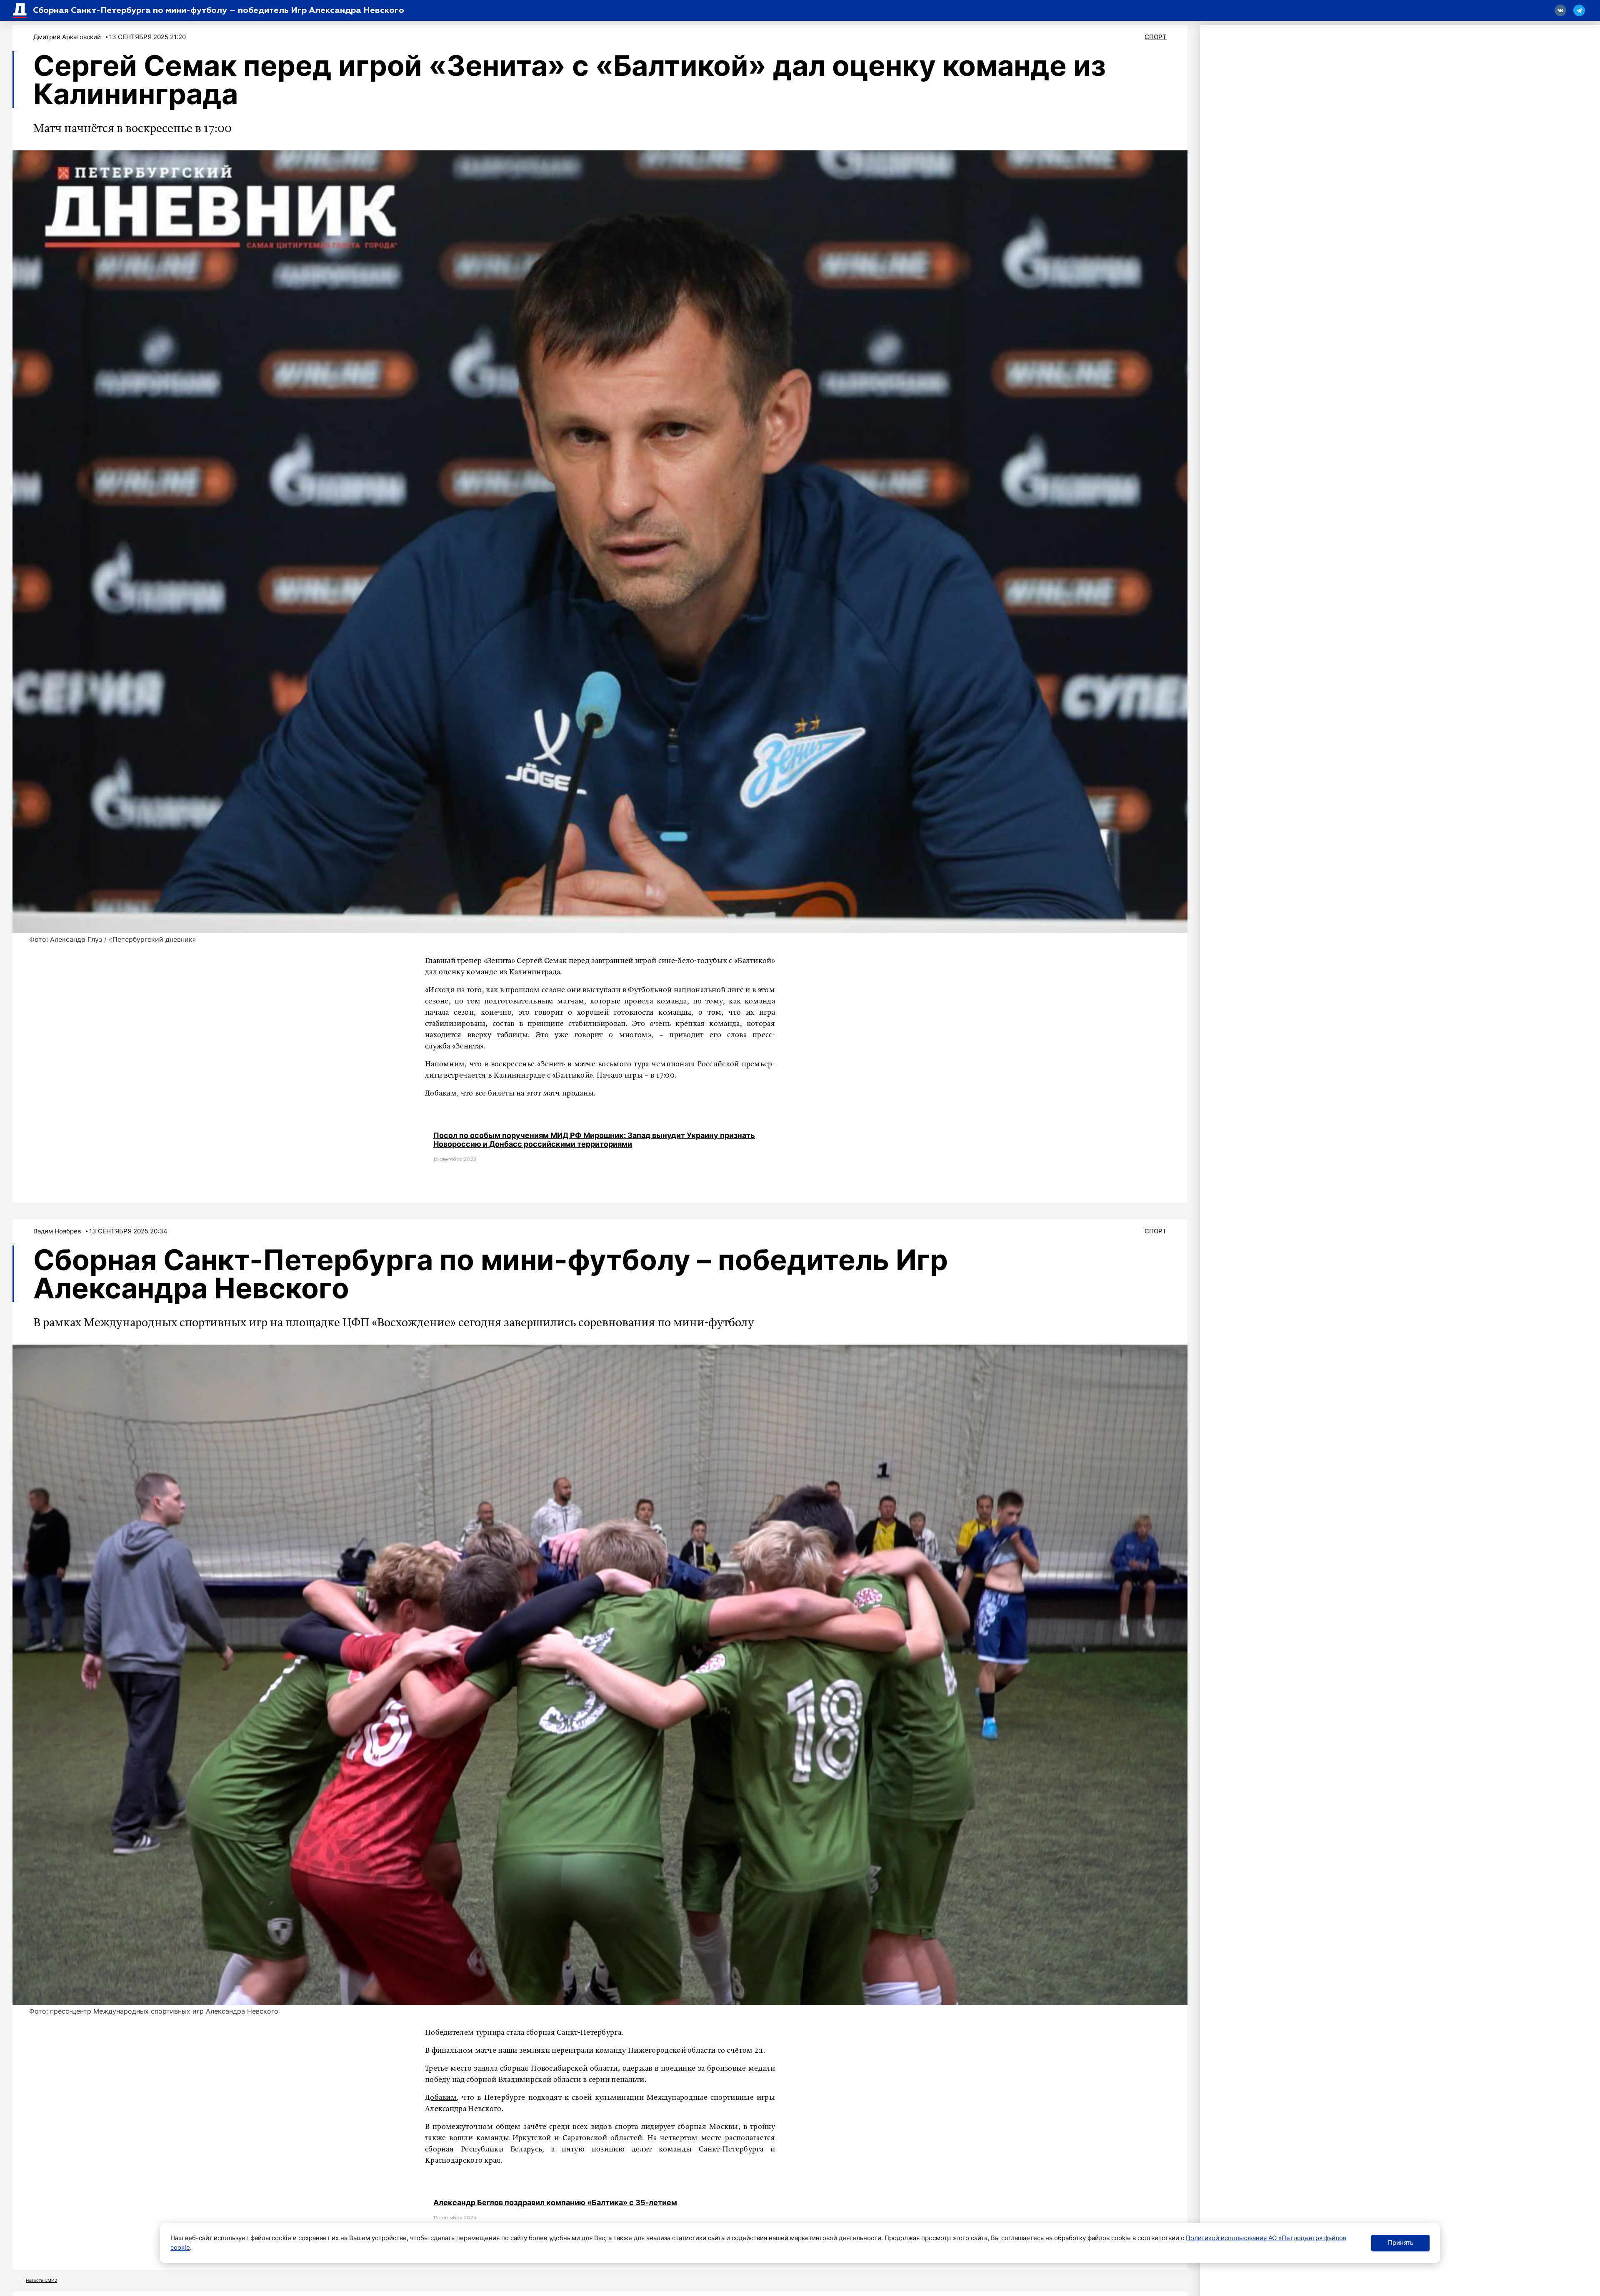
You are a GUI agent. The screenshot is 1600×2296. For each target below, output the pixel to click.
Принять (1401, 2242)
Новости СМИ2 (41, 2280)
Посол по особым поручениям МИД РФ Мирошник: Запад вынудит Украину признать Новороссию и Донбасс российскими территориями (594, 1140)
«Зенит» (551, 1064)
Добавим (441, 2098)
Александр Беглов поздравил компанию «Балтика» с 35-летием (555, 2202)
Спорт (1156, 37)
